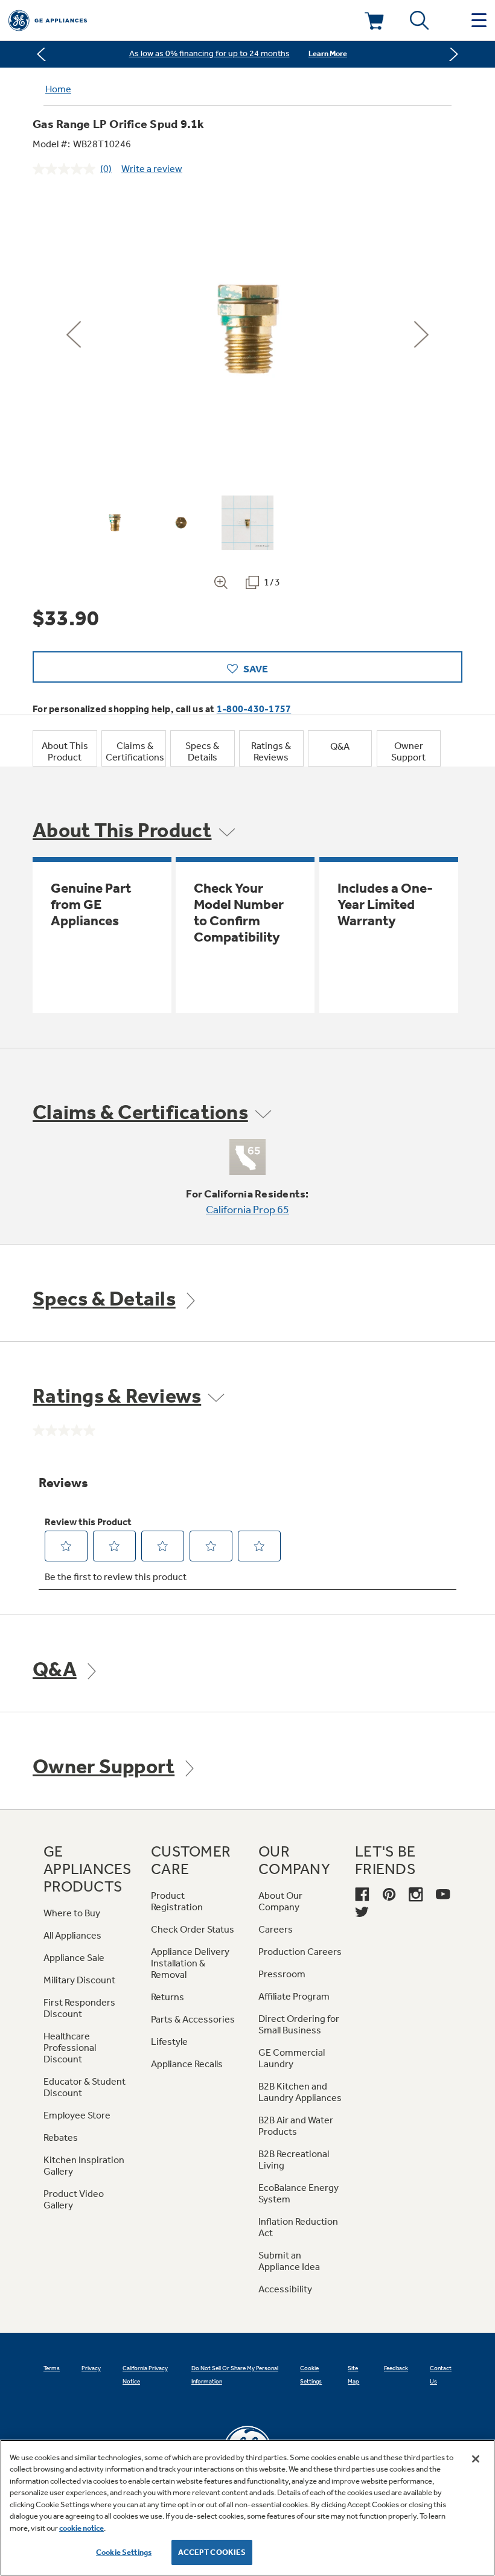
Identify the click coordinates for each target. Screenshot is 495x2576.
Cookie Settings (124, 2552)
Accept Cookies (212, 2552)
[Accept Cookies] (476, 2459)
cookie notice (81, 2528)
